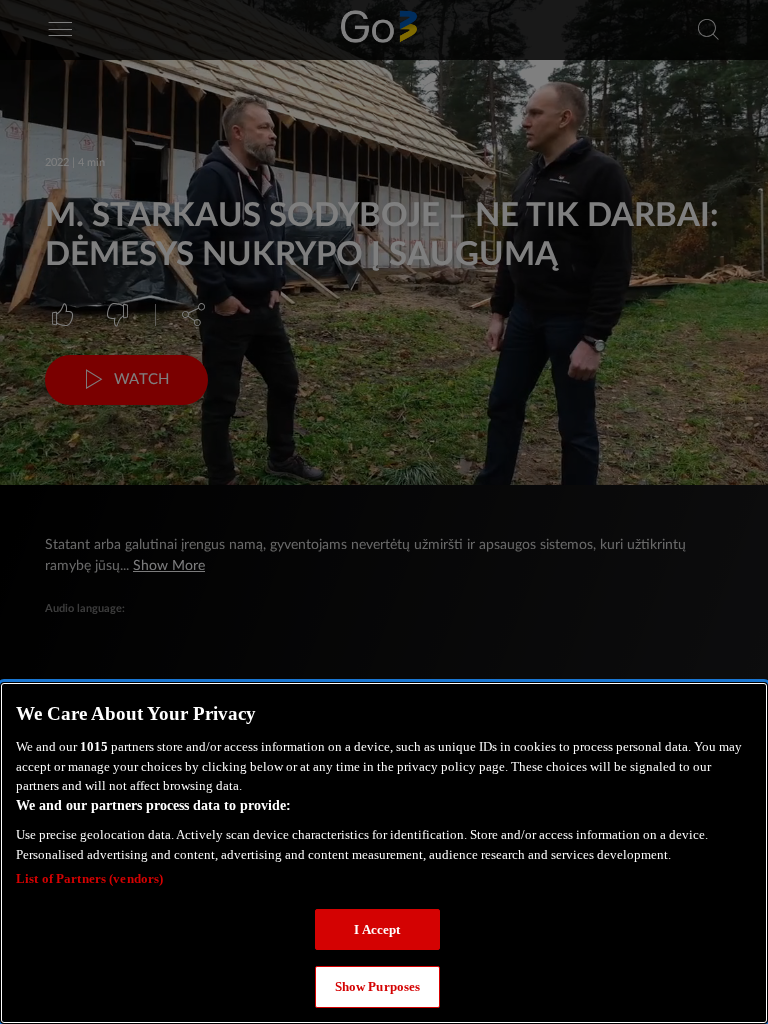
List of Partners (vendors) (89, 878)
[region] (384, 853)
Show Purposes (378, 986)
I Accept (377, 929)
